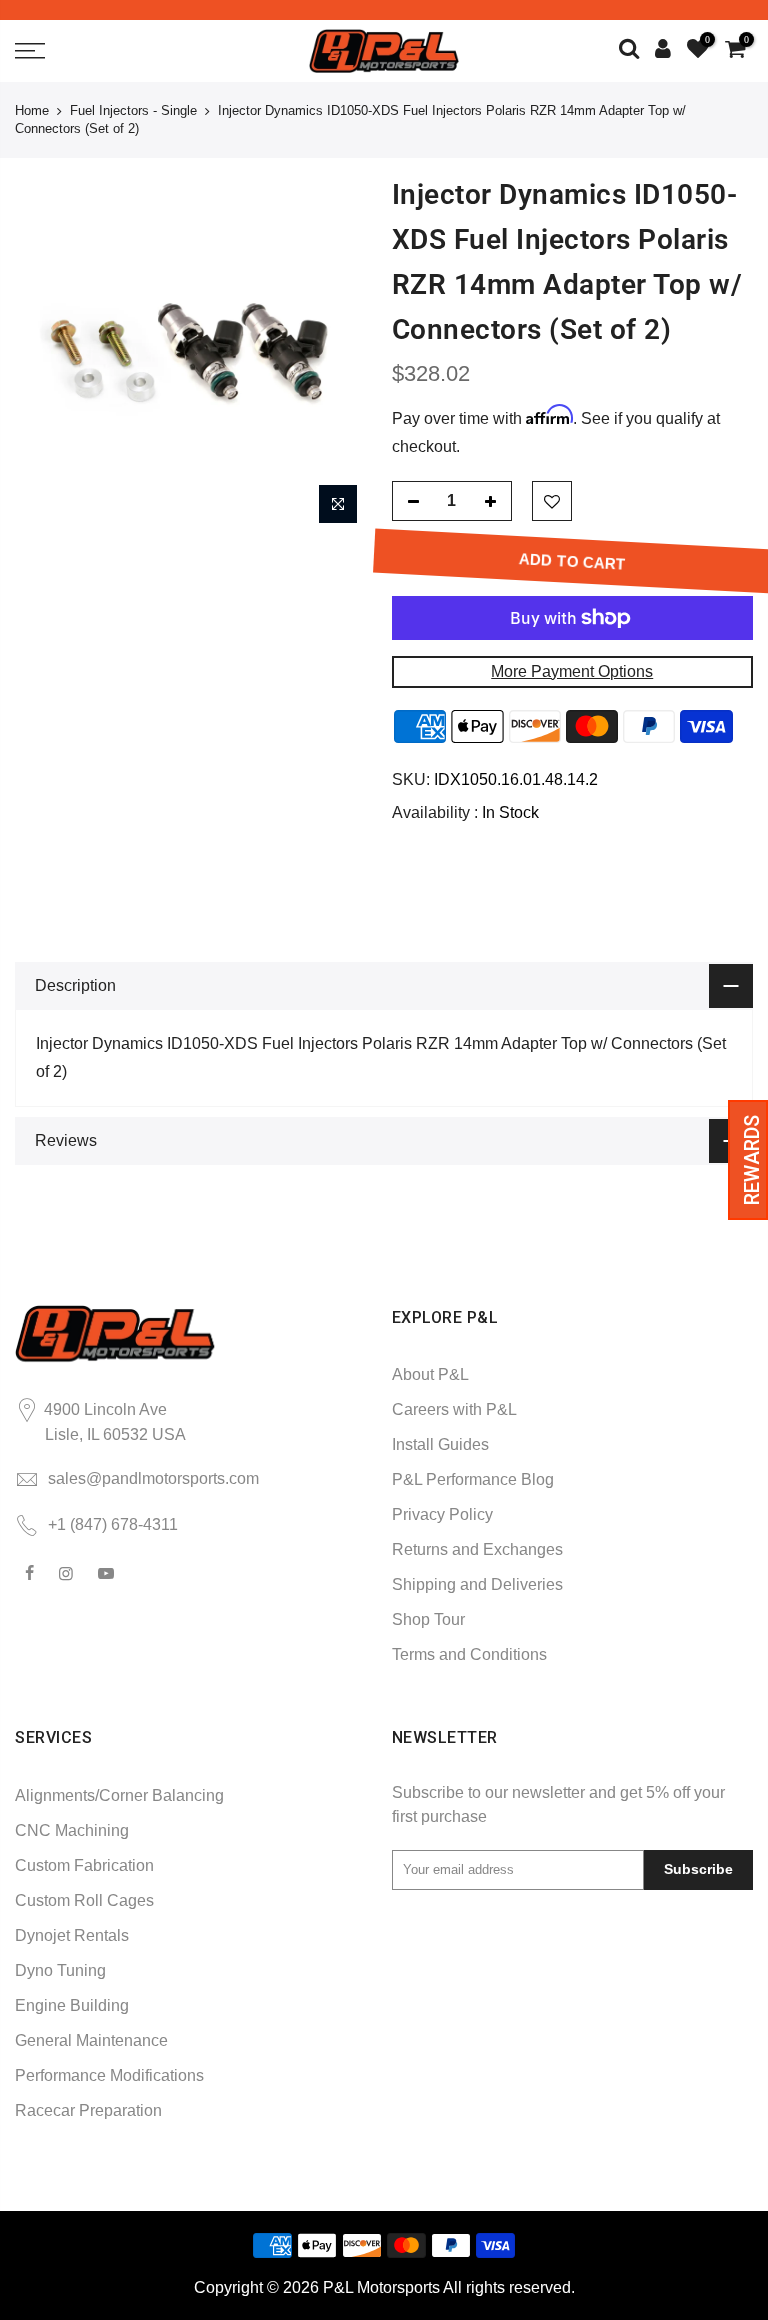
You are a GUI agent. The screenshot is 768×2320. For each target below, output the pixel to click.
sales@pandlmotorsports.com (153, 1478)
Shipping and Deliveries (477, 1584)
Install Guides (440, 1444)
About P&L (430, 1374)
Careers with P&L (454, 1409)
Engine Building (72, 2005)
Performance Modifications (109, 2075)
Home (32, 110)
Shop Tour (428, 1619)
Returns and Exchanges (477, 1549)
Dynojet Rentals (72, 1935)
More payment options (572, 671)
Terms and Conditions (469, 1654)
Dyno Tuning (60, 1970)
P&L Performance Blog (473, 1479)
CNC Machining (72, 1830)
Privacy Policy (442, 1514)
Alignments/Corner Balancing (119, 1795)
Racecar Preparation (88, 2110)
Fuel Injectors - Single (133, 110)
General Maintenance (91, 2040)
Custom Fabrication (84, 1865)
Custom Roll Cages (84, 1900)
